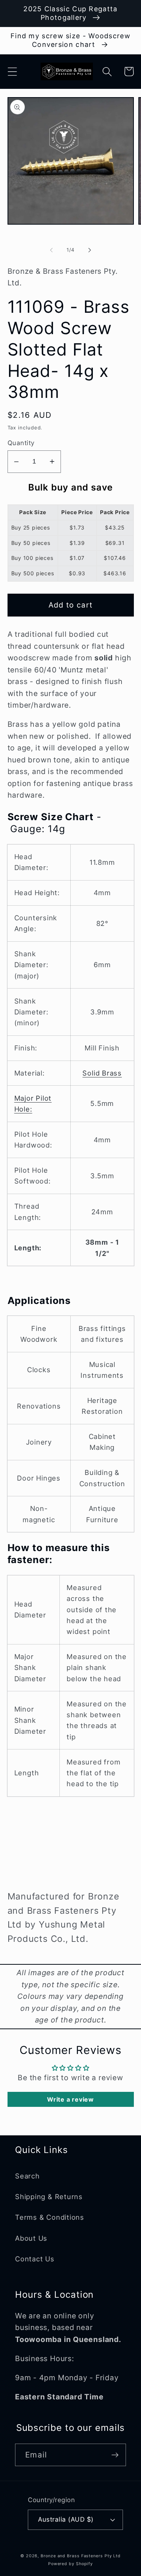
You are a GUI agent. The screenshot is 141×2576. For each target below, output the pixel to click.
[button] (12, 71)
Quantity (21, 443)
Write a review (70, 2099)
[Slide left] (52, 250)
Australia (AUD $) (66, 2519)
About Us (31, 2238)
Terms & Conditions (50, 2217)
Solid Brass (102, 1073)
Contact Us (35, 2259)
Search (27, 2176)
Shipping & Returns (49, 2196)
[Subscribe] (115, 2455)
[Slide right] (89, 250)
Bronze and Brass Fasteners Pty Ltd (81, 2556)
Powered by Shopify (70, 2564)
